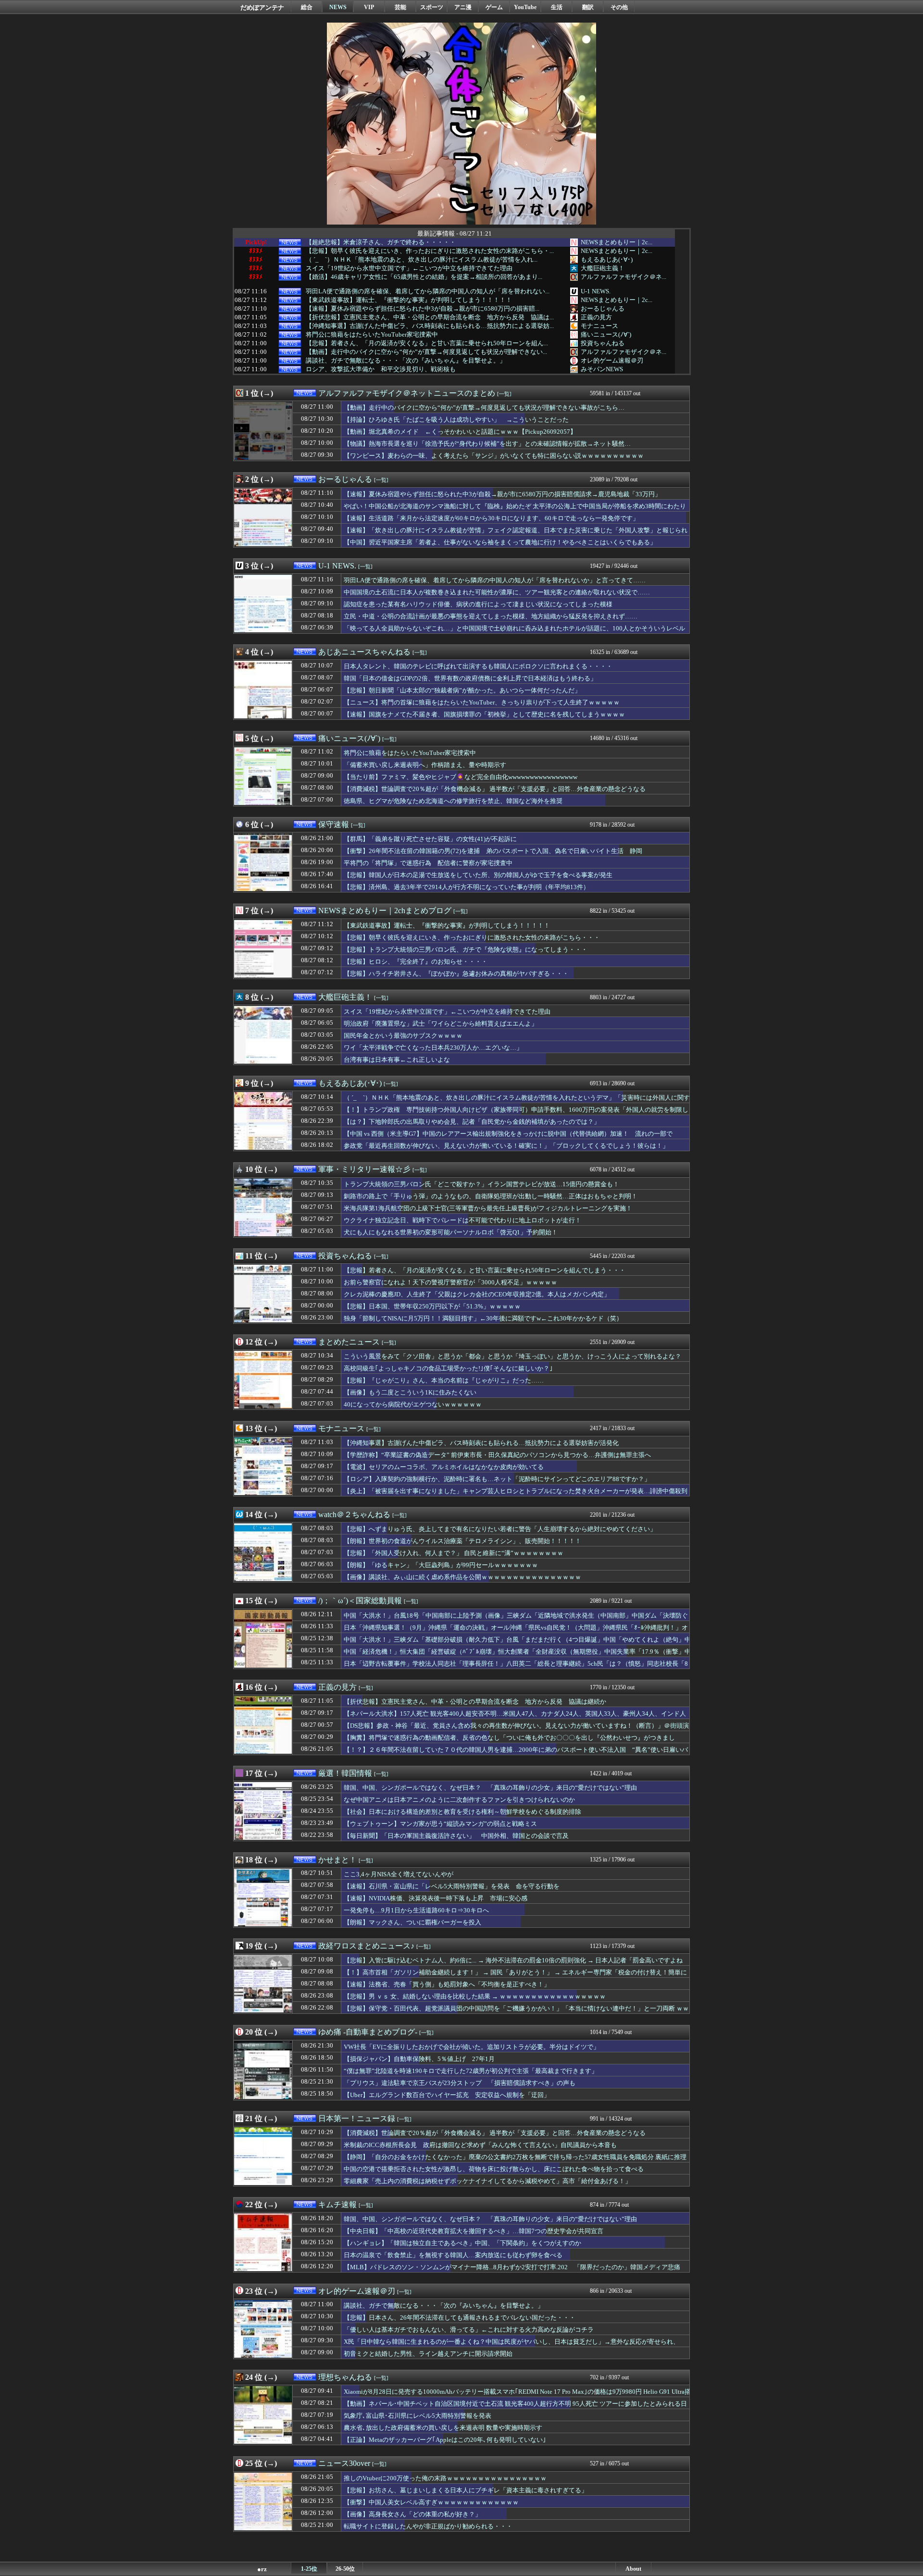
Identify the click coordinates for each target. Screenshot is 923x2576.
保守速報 (334, 824)
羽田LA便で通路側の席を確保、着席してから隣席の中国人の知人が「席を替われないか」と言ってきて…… (495, 580)
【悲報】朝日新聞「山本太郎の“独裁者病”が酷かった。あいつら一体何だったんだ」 (462, 690)
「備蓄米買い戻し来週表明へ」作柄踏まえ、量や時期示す (425, 765)
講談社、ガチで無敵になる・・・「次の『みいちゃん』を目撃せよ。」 (406, 361)
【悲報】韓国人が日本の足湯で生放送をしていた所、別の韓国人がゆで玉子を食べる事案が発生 (478, 875)
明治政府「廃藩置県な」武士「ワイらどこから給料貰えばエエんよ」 (441, 1024)
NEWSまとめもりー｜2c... (617, 242)
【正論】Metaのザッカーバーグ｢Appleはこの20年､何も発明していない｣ (445, 2440)
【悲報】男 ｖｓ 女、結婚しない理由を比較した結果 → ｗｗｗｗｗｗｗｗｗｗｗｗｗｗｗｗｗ (475, 1996)
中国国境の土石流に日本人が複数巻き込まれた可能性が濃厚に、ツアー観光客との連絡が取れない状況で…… (497, 592)
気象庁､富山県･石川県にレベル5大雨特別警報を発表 (418, 2416)
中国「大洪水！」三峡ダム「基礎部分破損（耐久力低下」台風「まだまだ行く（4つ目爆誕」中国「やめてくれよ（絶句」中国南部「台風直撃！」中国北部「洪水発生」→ (517, 1644)
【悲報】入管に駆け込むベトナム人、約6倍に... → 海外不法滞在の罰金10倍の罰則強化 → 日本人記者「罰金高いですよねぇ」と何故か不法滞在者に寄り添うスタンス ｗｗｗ (513, 1965)
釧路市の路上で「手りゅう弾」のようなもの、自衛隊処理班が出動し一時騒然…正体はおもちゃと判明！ (491, 1196)
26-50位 (345, 2569)
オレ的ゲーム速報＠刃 (612, 360)
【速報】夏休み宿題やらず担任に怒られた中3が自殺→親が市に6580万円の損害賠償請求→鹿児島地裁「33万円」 (502, 494)
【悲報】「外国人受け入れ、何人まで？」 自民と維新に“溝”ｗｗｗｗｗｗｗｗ (454, 1553)
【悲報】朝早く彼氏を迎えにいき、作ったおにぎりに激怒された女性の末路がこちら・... (430, 251)
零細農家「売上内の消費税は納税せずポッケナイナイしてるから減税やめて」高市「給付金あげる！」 (487, 2181)
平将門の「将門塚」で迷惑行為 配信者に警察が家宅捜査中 (428, 863)
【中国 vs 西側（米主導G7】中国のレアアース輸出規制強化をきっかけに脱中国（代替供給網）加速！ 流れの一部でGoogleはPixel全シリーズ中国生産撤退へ (508, 1138)
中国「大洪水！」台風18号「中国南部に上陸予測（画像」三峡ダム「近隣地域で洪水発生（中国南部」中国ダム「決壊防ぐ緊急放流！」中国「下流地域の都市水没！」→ (516, 1620)
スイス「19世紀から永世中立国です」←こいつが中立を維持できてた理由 (409, 268)
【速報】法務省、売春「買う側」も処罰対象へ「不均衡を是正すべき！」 (447, 1984)
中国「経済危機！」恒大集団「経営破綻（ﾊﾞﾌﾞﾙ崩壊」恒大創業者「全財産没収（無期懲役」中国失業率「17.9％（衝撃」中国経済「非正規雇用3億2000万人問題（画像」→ (517, 1656)
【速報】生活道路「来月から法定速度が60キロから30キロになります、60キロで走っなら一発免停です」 (491, 518)
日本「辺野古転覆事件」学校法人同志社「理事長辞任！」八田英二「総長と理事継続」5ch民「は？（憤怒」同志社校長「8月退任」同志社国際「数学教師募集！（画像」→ (516, 1668)
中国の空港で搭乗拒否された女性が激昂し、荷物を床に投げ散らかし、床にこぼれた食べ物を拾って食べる (494, 2169)
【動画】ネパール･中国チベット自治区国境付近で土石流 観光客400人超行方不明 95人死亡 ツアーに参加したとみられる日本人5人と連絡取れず (515, 2408)
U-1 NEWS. (596, 291)
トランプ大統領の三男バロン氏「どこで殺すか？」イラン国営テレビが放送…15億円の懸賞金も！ (481, 1184)
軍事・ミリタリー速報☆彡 (364, 1169)
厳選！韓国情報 (345, 1773)
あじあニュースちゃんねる (364, 652)
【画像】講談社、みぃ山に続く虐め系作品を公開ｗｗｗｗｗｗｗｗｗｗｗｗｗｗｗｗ (462, 1577)
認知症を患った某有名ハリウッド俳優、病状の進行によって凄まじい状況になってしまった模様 (478, 604)
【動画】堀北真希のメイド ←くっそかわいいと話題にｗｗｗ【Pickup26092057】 (460, 432)
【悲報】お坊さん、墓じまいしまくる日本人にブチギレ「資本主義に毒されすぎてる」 (466, 2490)
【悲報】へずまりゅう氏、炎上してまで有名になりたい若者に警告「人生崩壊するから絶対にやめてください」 (500, 1529)
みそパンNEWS (602, 369)
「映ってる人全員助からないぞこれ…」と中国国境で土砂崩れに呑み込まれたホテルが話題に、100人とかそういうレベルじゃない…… (514, 633)
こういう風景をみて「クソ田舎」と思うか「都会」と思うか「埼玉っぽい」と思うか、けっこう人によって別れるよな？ (512, 1356)
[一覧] (504, 394)
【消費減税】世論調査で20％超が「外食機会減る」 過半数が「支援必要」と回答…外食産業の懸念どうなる (495, 789)
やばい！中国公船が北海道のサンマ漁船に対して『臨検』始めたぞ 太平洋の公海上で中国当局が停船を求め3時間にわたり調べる (515, 511)
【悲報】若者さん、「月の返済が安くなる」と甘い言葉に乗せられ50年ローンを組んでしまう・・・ (485, 1270)
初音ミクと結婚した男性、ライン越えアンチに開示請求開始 (428, 2354)
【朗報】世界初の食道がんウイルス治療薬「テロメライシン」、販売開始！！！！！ (462, 1541)
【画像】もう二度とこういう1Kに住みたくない (410, 1392)
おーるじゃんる (603, 308)
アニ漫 (463, 7)
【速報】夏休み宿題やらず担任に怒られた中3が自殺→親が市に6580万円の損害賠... (423, 309)
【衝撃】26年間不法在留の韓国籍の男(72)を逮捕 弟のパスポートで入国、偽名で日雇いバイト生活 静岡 (493, 851)
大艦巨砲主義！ (603, 268)
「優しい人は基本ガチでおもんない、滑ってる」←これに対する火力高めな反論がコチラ (469, 2330)
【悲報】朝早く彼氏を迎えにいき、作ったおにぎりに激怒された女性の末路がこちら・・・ (472, 937)
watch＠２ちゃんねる (354, 1514)
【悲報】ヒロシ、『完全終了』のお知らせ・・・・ (416, 961)
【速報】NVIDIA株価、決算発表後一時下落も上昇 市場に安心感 (436, 1898)
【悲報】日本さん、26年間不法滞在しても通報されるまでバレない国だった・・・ (460, 2318)
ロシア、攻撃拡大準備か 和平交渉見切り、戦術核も (381, 369)
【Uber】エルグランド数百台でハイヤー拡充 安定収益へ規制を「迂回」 (447, 2095)
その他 (619, 7)
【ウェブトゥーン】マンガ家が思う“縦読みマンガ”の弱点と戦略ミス (440, 1824)
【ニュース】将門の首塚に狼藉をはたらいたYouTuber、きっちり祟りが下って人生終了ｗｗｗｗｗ (482, 702)
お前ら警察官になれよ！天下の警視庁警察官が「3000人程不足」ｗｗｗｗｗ (450, 1282)
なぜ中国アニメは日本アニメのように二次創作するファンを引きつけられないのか (459, 1800)
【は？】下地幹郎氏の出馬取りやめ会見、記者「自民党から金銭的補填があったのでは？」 (472, 1122)
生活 (557, 7)
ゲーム (494, 7)
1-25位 (309, 2569)
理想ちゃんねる (345, 2377)
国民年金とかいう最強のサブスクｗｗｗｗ (403, 1036)
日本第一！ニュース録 (357, 2118)
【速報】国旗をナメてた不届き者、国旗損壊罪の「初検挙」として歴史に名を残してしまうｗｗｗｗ (484, 714)
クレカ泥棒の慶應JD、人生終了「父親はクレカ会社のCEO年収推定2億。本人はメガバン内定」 (477, 1294)
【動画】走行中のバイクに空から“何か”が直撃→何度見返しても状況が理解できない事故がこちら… (484, 408)
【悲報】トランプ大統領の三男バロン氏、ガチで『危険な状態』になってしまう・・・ (466, 949)
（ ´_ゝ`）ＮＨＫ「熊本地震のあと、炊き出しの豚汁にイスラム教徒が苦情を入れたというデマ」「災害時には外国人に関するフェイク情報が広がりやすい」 (517, 1102)
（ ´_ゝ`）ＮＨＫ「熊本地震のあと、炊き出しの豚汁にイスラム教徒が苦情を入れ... (422, 260)
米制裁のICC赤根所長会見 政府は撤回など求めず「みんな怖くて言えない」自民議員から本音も (480, 2145)
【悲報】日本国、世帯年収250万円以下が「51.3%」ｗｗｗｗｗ (432, 1306)
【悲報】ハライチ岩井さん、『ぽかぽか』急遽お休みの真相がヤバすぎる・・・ (456, 974)
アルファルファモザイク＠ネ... (624, 277)
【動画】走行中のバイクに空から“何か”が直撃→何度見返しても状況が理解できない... (426, 352)
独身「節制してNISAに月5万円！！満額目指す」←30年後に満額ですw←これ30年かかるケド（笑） (483, 1318)
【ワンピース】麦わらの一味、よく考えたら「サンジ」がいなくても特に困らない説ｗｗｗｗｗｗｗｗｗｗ (494, 456)
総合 (307, 7)
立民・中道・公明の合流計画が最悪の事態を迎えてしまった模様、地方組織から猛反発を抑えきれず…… (491, 616)
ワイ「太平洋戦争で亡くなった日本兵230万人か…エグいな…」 (433, 1048)
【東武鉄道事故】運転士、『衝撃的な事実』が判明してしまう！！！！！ (409, 300)
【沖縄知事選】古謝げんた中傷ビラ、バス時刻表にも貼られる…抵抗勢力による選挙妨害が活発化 (481, 1443)
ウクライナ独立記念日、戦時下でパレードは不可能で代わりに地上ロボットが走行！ (462, 1220)
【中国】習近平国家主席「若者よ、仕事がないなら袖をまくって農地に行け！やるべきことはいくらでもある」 (500, 542)
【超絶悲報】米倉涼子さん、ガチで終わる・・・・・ (381, 242)
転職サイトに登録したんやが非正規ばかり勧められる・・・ (428, 2526)
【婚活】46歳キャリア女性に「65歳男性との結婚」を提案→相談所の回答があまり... (424, 277)
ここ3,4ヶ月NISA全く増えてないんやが (399, 1874)
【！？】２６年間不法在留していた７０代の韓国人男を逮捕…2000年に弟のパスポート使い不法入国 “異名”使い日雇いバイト (516, 1754)
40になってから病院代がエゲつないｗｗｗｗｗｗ (413, 1404)
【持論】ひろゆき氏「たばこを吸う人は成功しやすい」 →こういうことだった (456, 420)
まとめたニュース (349, 1342)
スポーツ (432, 7)
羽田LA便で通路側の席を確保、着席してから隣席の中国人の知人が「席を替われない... (428, 291)
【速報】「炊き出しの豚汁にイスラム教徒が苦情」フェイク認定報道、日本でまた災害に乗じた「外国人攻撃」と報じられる (516, 535)
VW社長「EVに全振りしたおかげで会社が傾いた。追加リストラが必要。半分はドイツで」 (472, 2047)
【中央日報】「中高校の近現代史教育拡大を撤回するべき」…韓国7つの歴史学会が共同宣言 (474, 2231)
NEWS (338, 7)
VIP (369, 7)
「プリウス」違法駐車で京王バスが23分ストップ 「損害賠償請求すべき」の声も (460, 2083)
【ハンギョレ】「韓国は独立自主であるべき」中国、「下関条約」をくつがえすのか (462, 2243)
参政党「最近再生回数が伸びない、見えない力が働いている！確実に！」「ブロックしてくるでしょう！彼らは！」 (506, 1146)
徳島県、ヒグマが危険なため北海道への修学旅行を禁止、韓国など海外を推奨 (453, 801)
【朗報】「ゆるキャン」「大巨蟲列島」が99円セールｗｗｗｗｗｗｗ (441, 1565)
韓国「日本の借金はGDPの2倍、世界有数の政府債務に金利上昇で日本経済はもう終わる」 (470, 678)
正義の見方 (596, 317)
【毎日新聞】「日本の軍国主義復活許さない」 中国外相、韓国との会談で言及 (456, 1836)
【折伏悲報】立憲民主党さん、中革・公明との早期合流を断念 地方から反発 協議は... (430, 317)
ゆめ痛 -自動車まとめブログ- (368, 2032)
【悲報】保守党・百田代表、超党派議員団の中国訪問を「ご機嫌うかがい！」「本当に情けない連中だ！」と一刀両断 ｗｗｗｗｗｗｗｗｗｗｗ (516, 2013)
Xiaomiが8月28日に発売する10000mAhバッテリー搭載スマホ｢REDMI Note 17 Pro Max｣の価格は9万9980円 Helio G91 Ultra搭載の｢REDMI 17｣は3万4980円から (517, 2396)
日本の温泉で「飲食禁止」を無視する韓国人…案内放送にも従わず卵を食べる (453, 2255)
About (633, 2569)
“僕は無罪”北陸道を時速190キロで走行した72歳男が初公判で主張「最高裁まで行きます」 (471, 2071)
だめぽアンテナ (262, 7)
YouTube (525, 7)
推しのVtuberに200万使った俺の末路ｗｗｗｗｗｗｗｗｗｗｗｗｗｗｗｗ (445, 2478)
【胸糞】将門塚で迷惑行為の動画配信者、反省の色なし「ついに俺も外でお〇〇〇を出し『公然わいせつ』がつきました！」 (509, 1742)
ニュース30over (344, 2463)
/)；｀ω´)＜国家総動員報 (360, 1601)
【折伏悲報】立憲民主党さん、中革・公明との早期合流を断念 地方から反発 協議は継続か (475, 1702)
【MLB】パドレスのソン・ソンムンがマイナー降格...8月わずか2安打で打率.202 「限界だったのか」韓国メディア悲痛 (512, 2267)
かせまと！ (337, 1860)
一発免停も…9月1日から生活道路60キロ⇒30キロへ (416, 1910)
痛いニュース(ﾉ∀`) (606, 334)
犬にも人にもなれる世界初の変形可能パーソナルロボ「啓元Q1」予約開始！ (451, 1232)
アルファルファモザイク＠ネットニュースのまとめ (407, 393)
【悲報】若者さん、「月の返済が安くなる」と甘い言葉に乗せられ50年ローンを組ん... (427, 343)
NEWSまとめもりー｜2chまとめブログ (385, 911)
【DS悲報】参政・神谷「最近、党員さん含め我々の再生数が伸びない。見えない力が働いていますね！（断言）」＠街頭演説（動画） (516, 1730)
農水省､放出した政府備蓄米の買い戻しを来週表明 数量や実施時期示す (443, 2428)
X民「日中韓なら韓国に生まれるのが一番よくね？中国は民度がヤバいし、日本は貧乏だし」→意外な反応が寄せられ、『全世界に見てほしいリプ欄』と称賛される (511, 2346)
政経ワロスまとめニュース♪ (366, 1946)
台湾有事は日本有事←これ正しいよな (397, 1060)
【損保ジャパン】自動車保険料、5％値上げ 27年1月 (419, 2059)
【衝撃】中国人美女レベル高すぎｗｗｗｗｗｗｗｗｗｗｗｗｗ (431, 2502)
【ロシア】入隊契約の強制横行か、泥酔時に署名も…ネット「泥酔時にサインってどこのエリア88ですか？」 (497, 1479)
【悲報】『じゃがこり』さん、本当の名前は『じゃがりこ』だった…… (444, 1380)
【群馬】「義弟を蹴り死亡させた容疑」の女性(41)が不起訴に (430, 839)
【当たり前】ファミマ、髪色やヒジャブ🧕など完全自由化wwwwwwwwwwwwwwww (461, 777)
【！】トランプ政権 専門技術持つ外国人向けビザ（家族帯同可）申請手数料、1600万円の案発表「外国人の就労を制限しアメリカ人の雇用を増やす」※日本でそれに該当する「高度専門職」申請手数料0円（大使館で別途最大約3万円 (516, 1114)
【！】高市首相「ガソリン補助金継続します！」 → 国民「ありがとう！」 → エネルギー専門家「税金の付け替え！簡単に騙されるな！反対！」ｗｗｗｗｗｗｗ (515, 1977)
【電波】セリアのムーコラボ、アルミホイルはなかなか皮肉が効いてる (444, 1467)
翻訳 (588, 7)
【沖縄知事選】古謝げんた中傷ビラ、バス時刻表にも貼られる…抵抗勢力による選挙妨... (430, 326)
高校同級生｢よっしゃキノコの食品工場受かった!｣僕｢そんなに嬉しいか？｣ (448, 1368)
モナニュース (599, 326)
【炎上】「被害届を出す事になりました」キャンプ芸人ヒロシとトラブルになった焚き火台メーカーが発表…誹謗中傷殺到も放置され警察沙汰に (516, 1495)
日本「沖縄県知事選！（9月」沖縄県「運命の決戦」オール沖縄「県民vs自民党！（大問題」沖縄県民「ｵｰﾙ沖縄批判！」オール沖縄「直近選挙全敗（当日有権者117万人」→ (516, 1632)
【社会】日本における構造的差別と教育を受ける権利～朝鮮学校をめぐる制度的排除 (462, 1812)
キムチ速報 (337, 2205)
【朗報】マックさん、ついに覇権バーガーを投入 (412, 1922)
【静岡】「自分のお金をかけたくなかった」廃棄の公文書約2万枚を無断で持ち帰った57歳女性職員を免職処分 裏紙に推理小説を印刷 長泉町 (515, 2161)
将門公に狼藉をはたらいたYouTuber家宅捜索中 (372, 335)
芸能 (400, 7)
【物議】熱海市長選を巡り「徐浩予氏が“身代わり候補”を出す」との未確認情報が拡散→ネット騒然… (487, 444)
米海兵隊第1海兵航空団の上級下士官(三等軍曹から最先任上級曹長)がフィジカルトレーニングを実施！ (488, 1208)
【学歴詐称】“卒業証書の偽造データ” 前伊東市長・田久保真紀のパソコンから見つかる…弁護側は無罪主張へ (497, 1455)
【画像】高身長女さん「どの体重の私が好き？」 (412, 2514)
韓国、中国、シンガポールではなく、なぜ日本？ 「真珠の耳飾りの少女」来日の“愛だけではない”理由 (490, 1788)
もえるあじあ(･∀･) (607, 259)
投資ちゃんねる (603, 343)
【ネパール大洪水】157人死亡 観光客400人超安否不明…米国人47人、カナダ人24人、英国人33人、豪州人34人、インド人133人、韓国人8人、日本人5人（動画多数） (515, 1718)
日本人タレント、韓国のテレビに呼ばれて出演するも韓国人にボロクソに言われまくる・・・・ (478, 666)
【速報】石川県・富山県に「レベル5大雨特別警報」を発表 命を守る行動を (452, 1886)
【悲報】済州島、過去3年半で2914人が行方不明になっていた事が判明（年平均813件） (467, 887)
